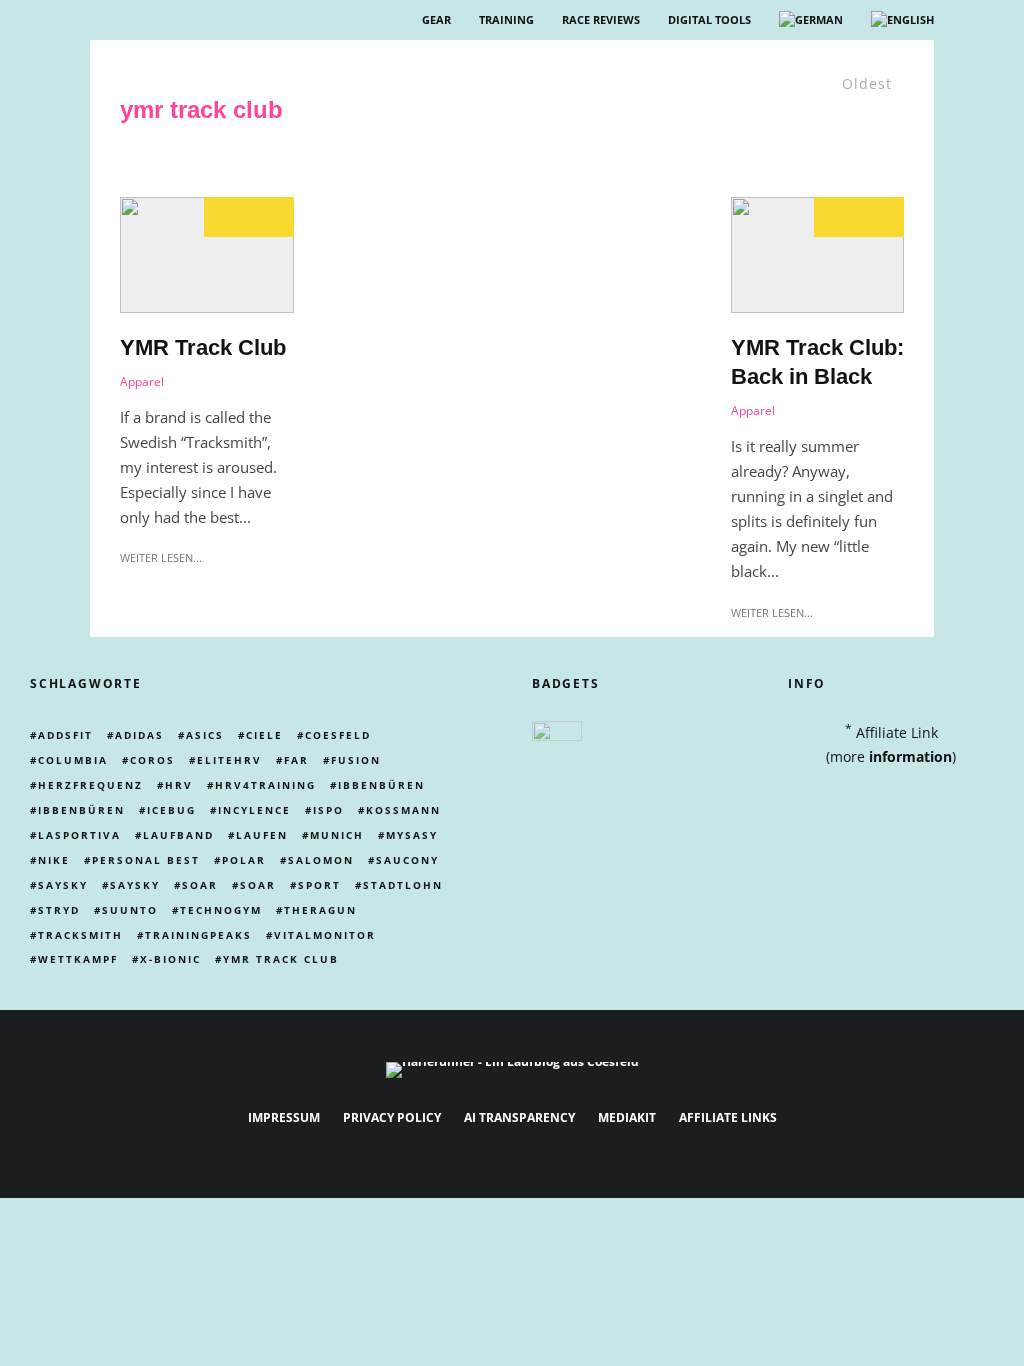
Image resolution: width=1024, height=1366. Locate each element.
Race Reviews (601, 19)
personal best (146, 860)
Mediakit (627, 1117)
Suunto (130, 910)
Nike (54, 860)
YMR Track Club (203, 347)
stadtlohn (403, 885)
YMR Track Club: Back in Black (817, 362)
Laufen (262, 835)
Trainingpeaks (198, 935)
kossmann (403, 810)
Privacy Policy (392, 1117)
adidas (139, 735)
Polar (244, 860)
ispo (328, 810)
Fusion (356, 760)
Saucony (407, 860)
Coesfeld (338, 735)
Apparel (142, 381)
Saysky (63, 885)
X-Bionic (170, 959)
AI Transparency (519, 1117)
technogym (221, 910)
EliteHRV (229, 760)
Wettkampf (78, 959)
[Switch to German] (811, 20)
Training (506, 19)
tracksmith (80, 935)
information (910, 756)
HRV (179, 785)
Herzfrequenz (90, 785)
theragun (320, 910)
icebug (171, 810)
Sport (319, 885)
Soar (200, 885)
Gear (436, 19)
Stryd (59, 910)
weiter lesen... (161, 557)
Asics (205, 735)
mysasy (412, 835)
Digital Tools (709, 19)
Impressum (284, 1117)
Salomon (321, 860)
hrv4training (265, 785)
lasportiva (79, 835)
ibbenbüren (381, 785)
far (296, 760)
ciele (264, 735)
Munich (337, 835)
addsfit (65, 735)
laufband (178, 835)
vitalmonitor (325, 935)
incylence (254, 810)
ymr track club (281, 959)
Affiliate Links (728, 1117)
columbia (73, 760)
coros (152, 760)
